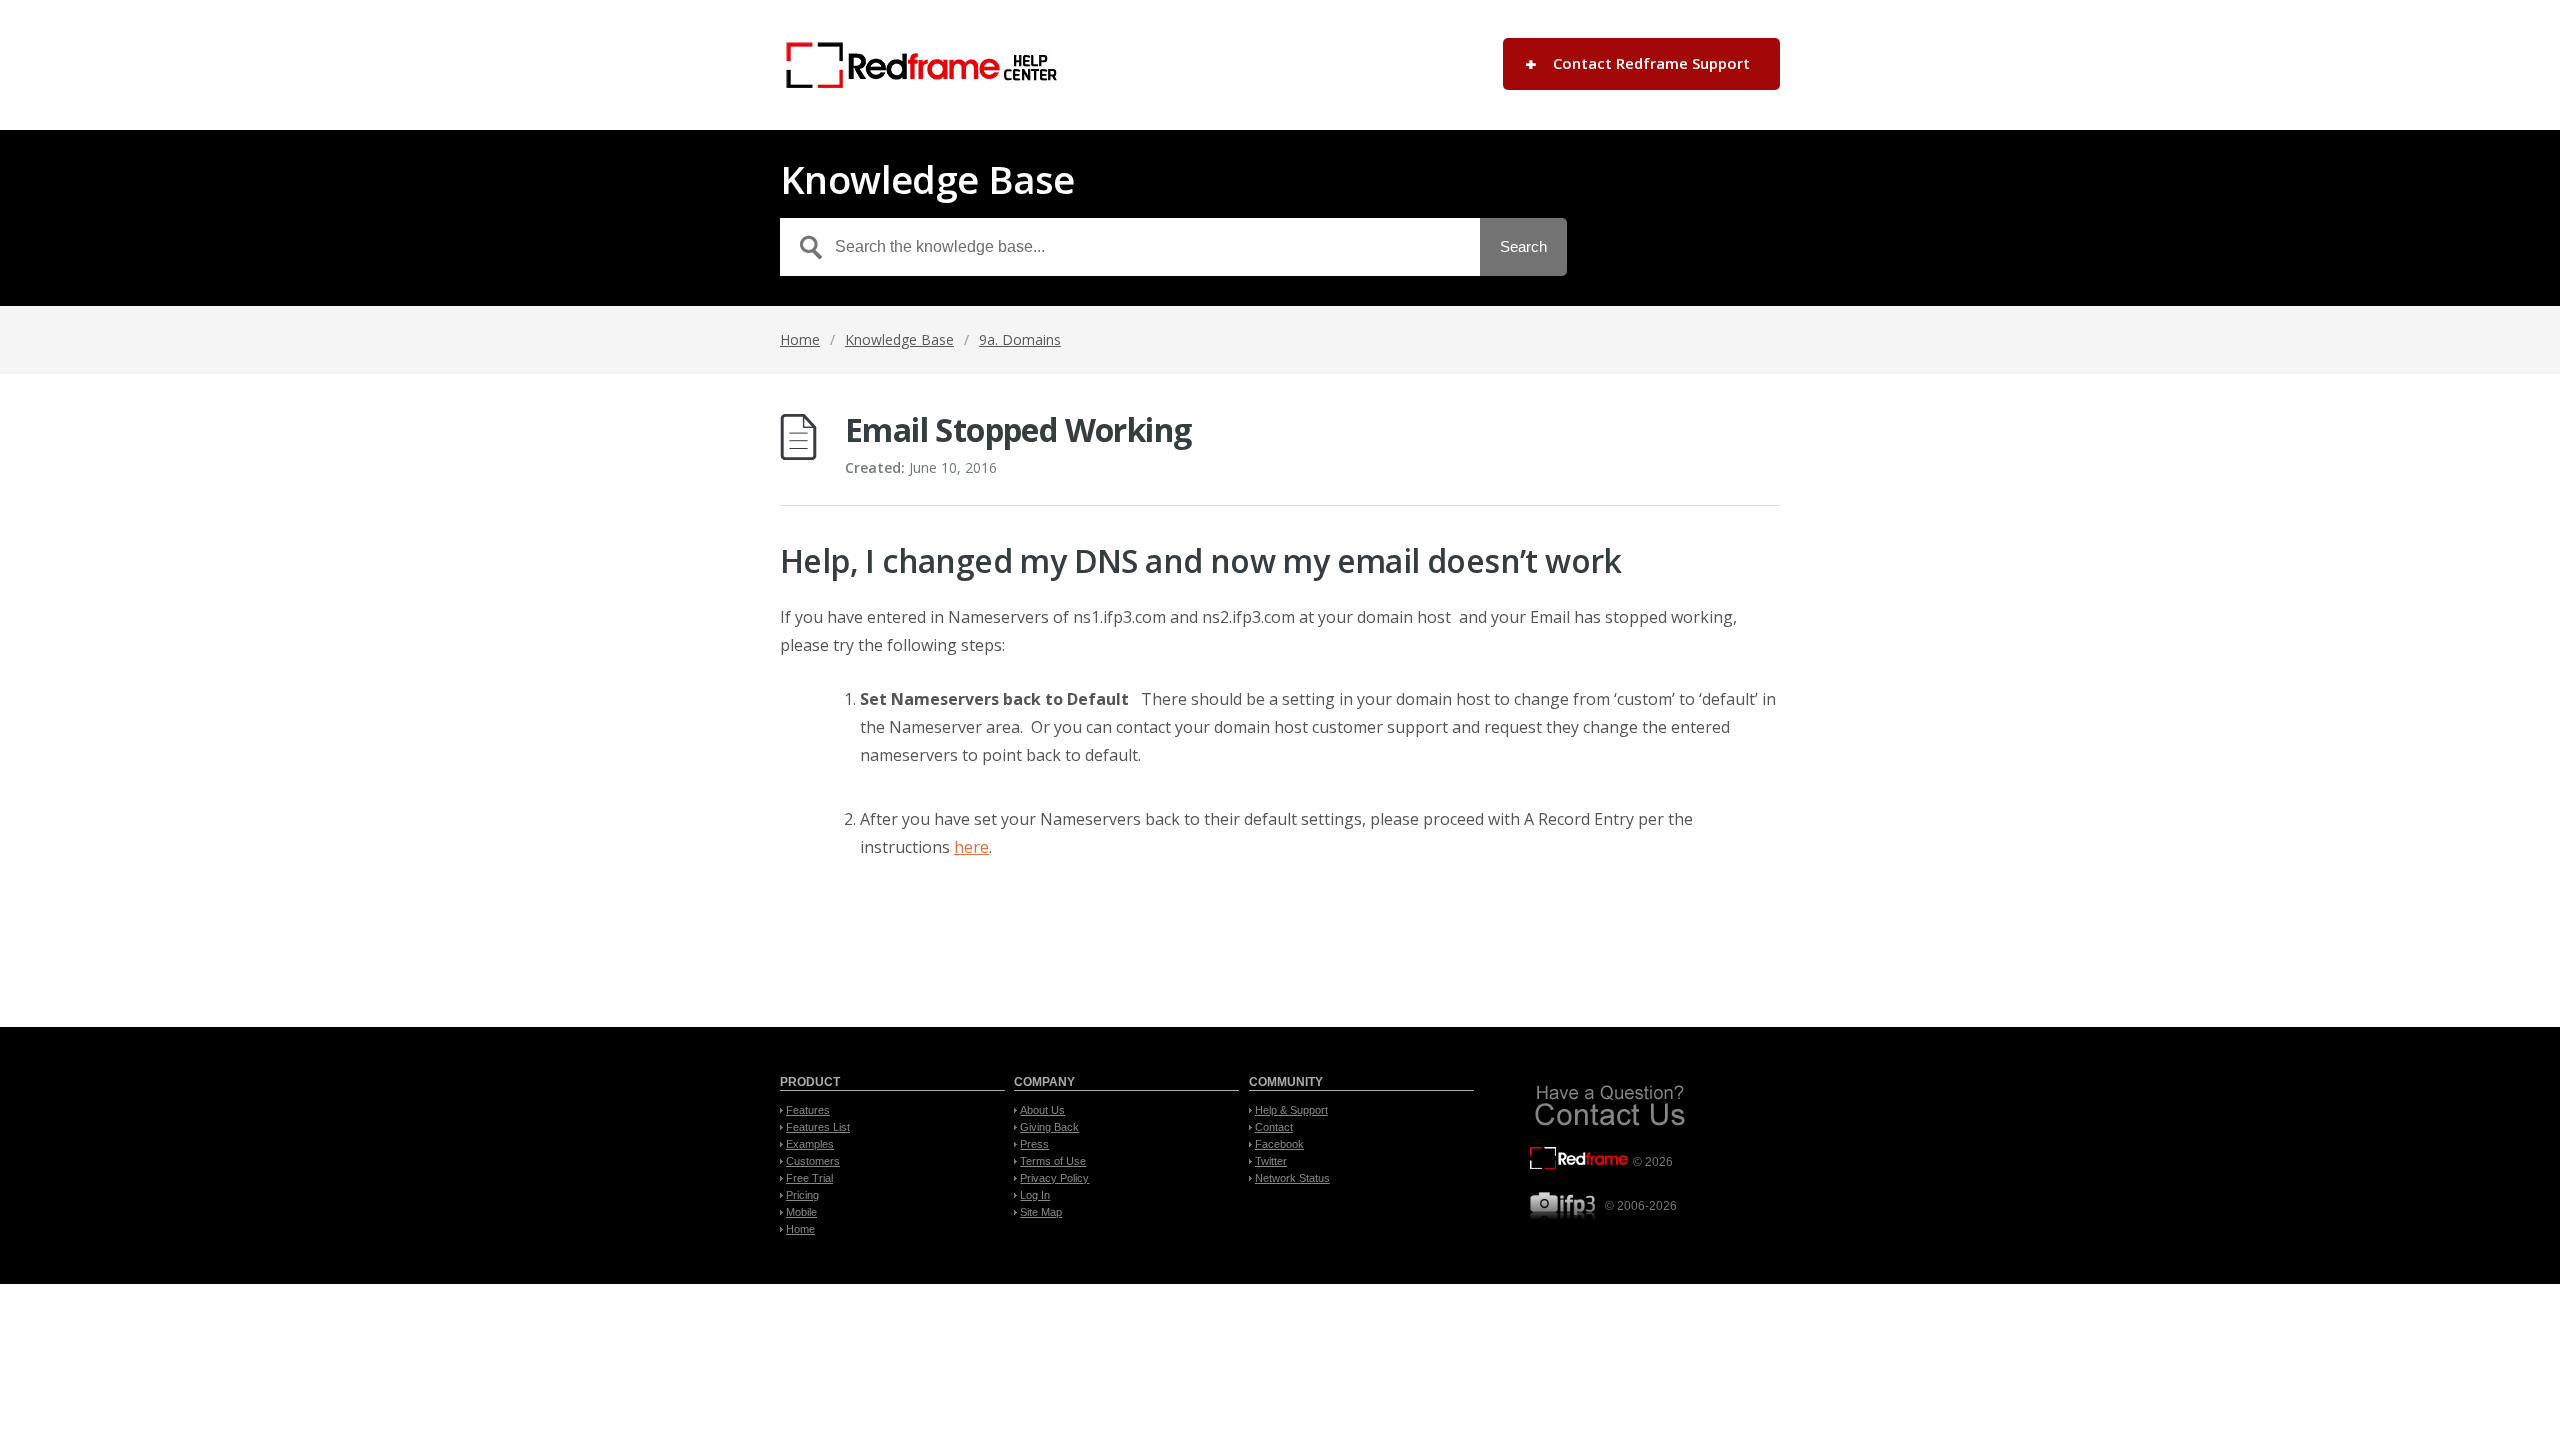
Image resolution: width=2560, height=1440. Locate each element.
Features (808, 1110)
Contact (1274, 1127)
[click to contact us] (1610, 1128)
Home (800, 339)
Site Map (1041, 1212)
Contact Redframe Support (1651, 63)
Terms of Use (1053, 1161)
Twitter (1271, 1161)
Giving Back (1049, 1127)
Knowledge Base (899, 339)
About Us (1042, 1110)
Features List (818, 1127)
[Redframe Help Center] (918, 65)
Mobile (801, 1212)
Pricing (802, 1195)
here (971, 847)
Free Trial (809, 1178)
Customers (813, 1161)
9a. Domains (1020, 339)
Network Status (1292, 1178)
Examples (810, 1144)
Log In (1035, 1195)
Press (1034, 1144)
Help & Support (1291, 1110)
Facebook (1279, 1144)
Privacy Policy (1054, 1178)
